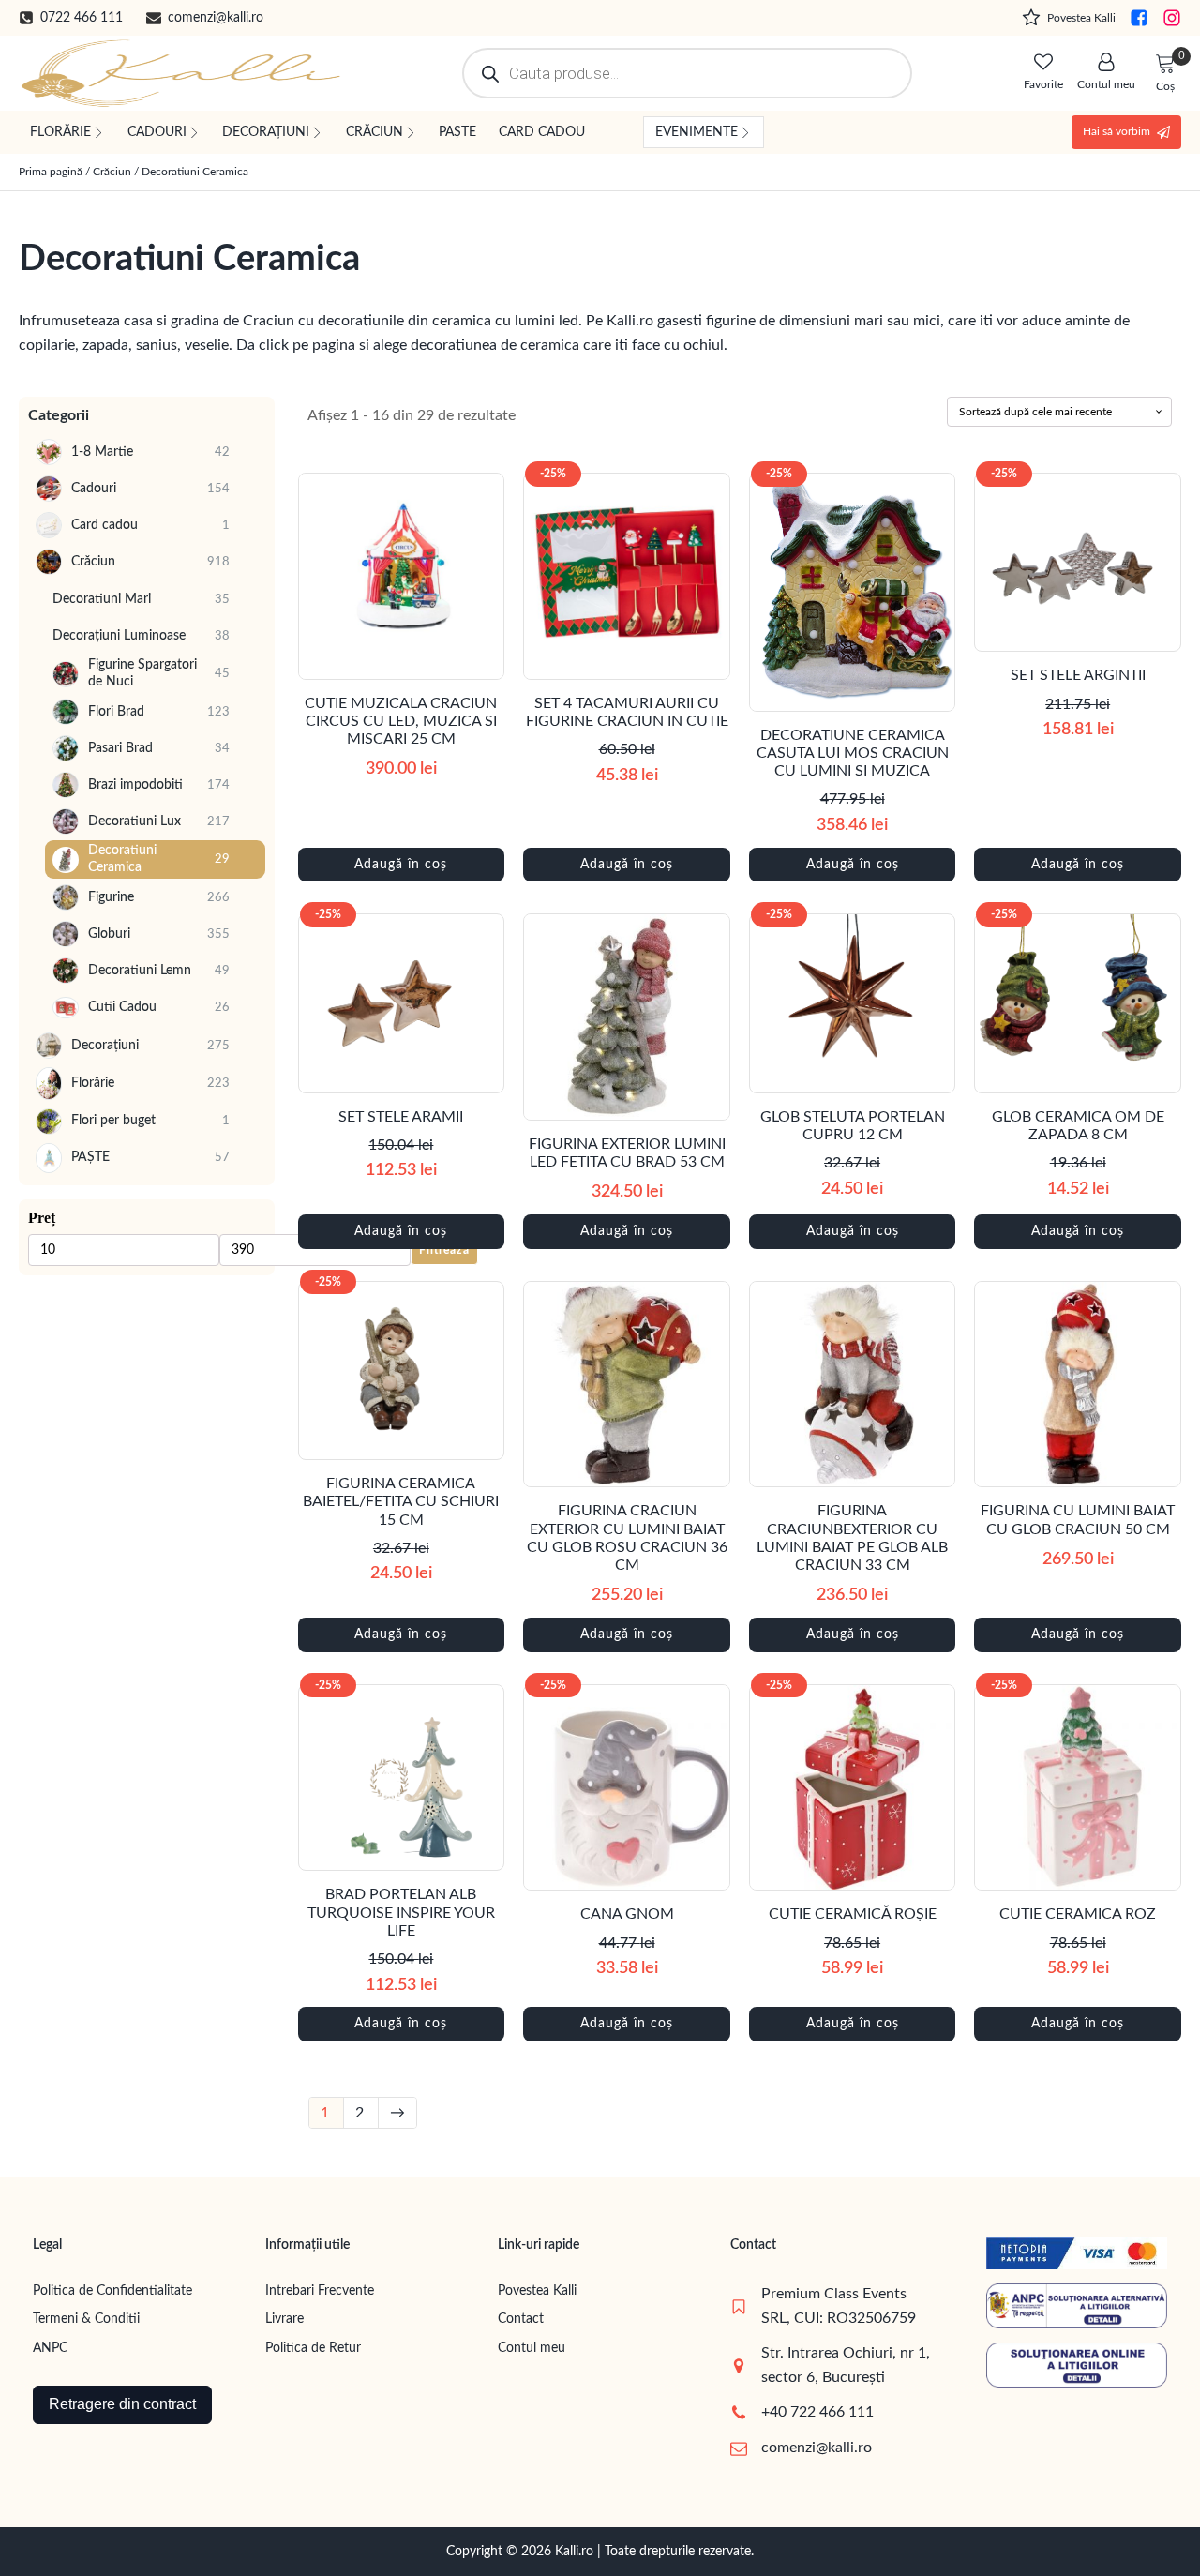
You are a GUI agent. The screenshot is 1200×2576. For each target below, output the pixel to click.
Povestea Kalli (537, 2291)
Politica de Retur (313, 2348)
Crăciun (112, 172)
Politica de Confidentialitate (112, 2291)
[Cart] (1165, 65)
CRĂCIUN (375, 132)
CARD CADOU (542, 132)
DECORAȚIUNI (266, 132)
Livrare (285, 2319)
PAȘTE (457, 132)
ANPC (50, 2348)
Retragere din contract (122, 2404)
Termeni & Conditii (86, 2319)
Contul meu (532, 2348)
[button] (71, 18)
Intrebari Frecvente (320, 2291)
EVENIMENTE (697, 132)
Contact (521, 2319)
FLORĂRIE (60, 132)
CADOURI (157, 132)
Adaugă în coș (401, 865)
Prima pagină (51, 172)
